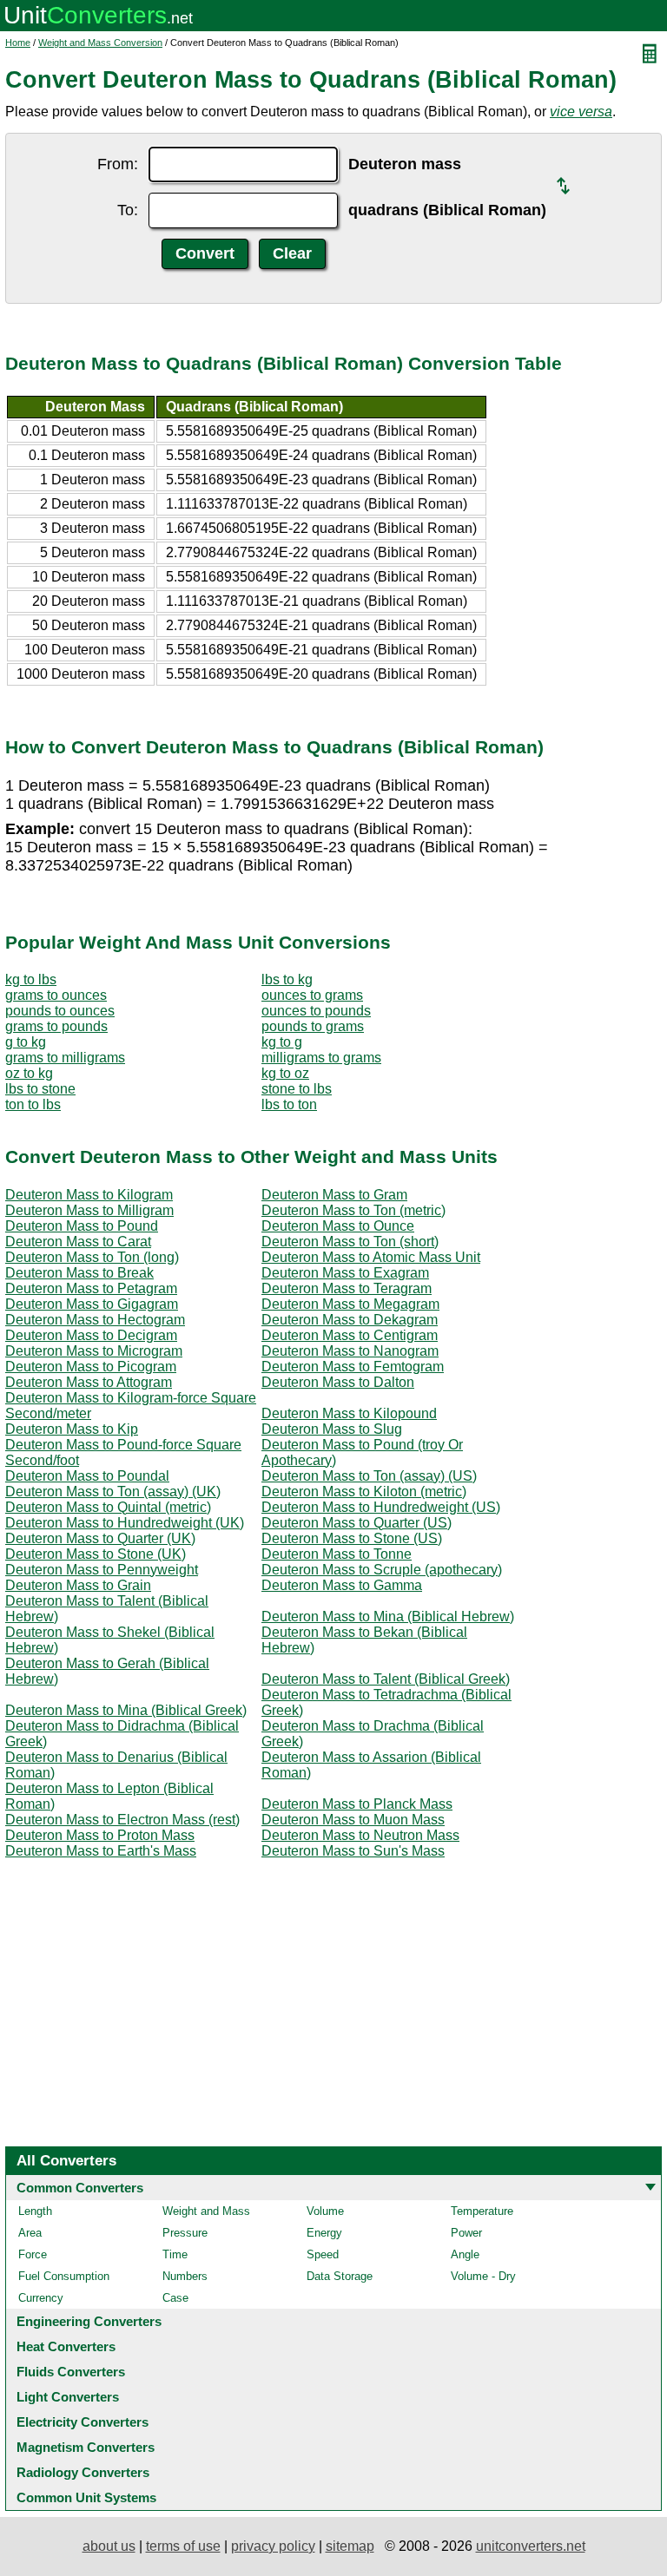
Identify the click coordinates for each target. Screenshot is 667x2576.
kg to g (282, 1042)
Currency (41, 2298)
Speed (323, 2254)
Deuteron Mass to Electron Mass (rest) (122, 1820)
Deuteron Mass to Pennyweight (102, 1570)
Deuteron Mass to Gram (334, 1195)
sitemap (350, 2546)
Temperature (482, 2211)
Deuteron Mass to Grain (78, 1585)
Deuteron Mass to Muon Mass (353, 1820)
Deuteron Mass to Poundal (87, 1476)
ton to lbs (33, 1104)
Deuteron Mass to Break (79, 1273)
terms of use (183, 2546)
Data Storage (340, 2276)
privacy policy (273, 2546)
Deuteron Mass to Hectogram (95, 1320)
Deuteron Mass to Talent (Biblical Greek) (386, 1679)
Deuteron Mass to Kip (72, 1429)
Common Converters (80, 2188)
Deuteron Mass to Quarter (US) (357, 1523)
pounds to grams (313, 1026)
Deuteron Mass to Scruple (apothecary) (382, 1570)
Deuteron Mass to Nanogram (350, 1351)
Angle (465, 2254)
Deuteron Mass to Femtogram (353, 1367)
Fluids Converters (71, 2372)
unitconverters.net (531, 2546)
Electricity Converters (83, 2422)
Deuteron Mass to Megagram (350, 1304)
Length (35, 2211)
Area (30, 2233)
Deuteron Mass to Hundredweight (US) (381, 1507)
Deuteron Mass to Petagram (91, 1288)
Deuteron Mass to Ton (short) (350, 1242)
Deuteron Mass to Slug (332, 1429)
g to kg (26, 1042)
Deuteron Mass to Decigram (91, 1335)
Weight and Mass (206, 2211)
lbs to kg (287, 979)
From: (118, 164)
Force (33, 2254)
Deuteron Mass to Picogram (91, 1367)
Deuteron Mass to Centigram (350, 1335)
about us (109, 2546)
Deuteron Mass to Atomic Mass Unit (371, 1257)
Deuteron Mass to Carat (78, 1242)
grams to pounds (56, 1026)
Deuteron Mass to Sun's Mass (353, 1851)
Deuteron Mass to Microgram (94, 1351)
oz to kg (29, 1073)
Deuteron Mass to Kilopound (349, 1413)
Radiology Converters (83, 2472)
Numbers (185, 2276)
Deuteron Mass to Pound (82, 1226)
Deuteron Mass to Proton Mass (100, 1835)
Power (466, 2233)
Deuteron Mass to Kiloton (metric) (364, 1492)
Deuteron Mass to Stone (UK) (96, 1554)
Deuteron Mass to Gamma (342, 1585)
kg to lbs (31, 979)
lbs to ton (289, 1104)
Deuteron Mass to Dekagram (350, 1320)
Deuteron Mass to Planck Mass (357, 1804)
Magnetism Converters (86, 2447)
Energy (324, 2233)
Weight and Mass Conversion (100, 43)
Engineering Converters (89, 2321)
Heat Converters (66, 2346)
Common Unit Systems (86, 2497)
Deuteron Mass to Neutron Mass (360, 1835)
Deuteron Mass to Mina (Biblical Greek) (126, 1710)
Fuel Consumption (64, 2276)
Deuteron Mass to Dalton (338, 1382)
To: (128, 210)
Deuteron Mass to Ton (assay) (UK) (113, 1492)
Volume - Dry (483, 2276)
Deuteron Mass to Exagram (345, 1273)
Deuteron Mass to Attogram (89, 1382)
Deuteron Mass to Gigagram (92, 1304)
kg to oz (285, 1073)
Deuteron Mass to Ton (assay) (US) (369, 1476)
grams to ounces (56, 995)
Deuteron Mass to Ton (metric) (353, 1210)
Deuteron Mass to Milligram (89, 1210)
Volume (325, 2211)
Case (175, 2298)
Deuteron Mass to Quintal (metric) (108, 1507)
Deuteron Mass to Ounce (338, 1226)
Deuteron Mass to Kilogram (89, 1195)
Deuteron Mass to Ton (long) (92, 1257)
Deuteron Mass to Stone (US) (352, 1538)
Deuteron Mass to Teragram (347, 1288)
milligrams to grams (321, 1058)
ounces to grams (312, 995)
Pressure (185, 2233)
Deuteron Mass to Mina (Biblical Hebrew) (388, 1617)
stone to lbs (297, 1089)
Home (18, 43)
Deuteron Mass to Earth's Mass (101, 1851)
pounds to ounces (60, 1011)
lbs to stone (40, 1089)
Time (175, 2254)
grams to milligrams (65, 1058)
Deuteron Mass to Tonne (337, 1554)
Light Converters (68, 2397)
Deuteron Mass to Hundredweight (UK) (125, 1523)
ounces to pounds (316, 1011)
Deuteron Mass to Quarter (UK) (100, 1538)
